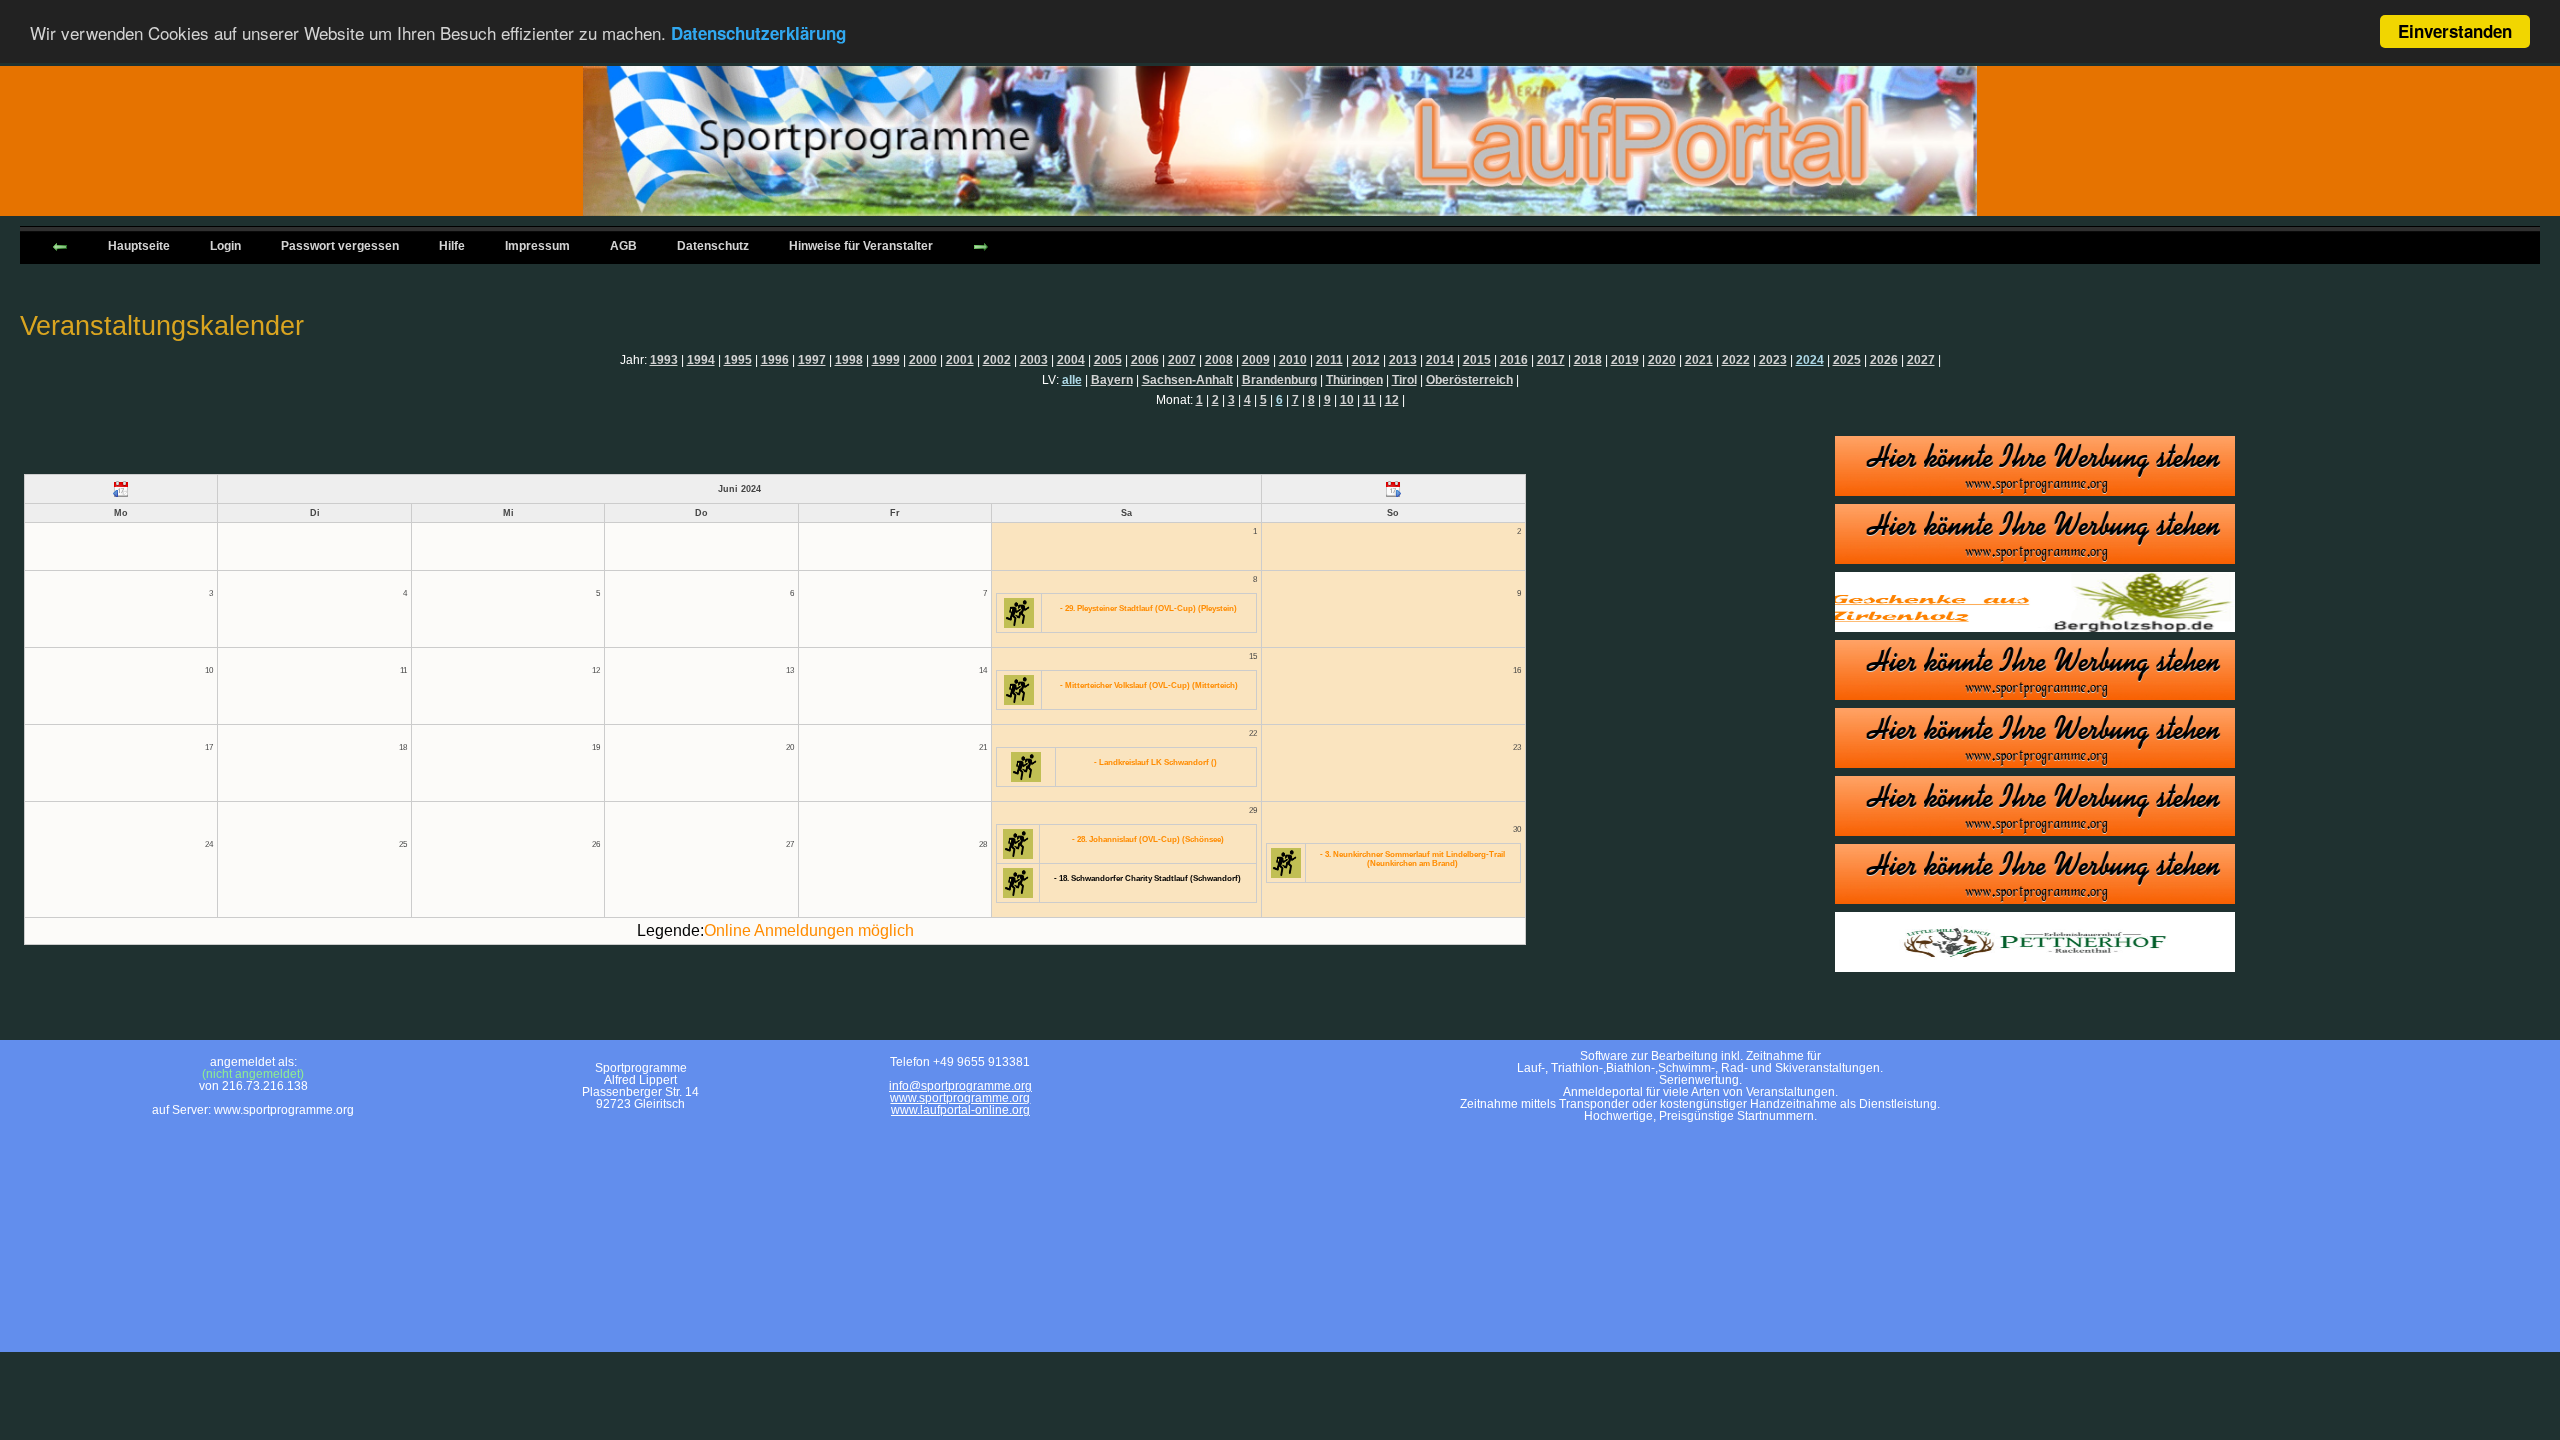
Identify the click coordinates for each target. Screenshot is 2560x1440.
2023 (1773, 360)
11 (1369, 400)
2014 (1440, 360)
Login (225, 246)
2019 (1625, 360)
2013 (1403, 360)
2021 (1699, 360)
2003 (1034, 360)
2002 (997, 360)
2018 (1588, 360)
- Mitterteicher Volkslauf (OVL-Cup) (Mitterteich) (1149, 685)
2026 (1884, 360)
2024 (1810, 360)
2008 (1219, 360)
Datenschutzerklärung (758, 33)
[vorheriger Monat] (121, 489)
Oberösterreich (1469, 380)
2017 (1551, 360)
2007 (1182, 360)
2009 (1256, 360)
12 (1392, 400)
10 (1347, 400)
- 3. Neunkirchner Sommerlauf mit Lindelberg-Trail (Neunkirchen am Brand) (1412, 859)
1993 (664, 360)
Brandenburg (1279, 380)
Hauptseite (139, 246)
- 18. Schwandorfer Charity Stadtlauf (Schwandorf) (1147, 878)
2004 (1071, 360)
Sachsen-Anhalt (1187, 380)
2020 (1662, 360)
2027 (1921, 360)
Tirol (1404, 380)
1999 (886, 360)
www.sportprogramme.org (960, 1098)
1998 (849, 360)
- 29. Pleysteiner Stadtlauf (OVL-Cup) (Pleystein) (1148, 608)
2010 (1293, 360)
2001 (960, 360)
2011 (1329, 360)
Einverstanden (2455, 31)
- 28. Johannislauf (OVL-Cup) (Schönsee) (1148, 839)
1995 (738, 360)
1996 (775, 360)
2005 (1108, 360)
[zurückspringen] (60, 245)
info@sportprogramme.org (960, 1086)
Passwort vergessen (340, 246)
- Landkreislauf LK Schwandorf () (1155, 762)
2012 (1366, 360)
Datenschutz (713, 246)
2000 (923, 360)
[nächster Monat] (1394, 489)
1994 (701, 360)
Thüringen (1354, 380)
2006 (1145, 360)
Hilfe (452, 246)
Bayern (1112, 380)
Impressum (537, 246)
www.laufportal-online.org (960, 1110)
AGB (623, 246)
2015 (1477, 360)
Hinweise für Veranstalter (861, 246)
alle (1072, 380)
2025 (1847, 360)
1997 (812, 360)
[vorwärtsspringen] (981, 245)
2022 (1736, 360)
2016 (1514, 360)
